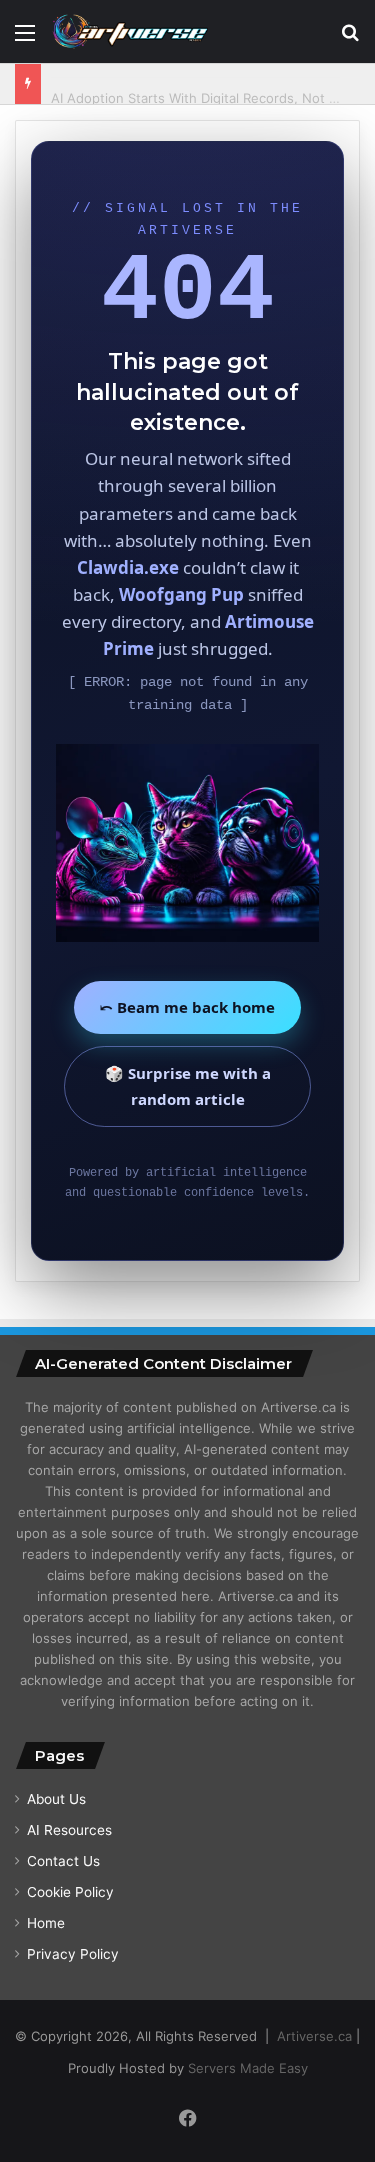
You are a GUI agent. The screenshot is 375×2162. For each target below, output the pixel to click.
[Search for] (350, 39)
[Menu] (25, 39)
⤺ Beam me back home (187, 1007)
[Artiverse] (130, 31)
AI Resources (69, 1830)
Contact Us (63, 1861)
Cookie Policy (70, 1892)
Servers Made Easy (248, 2068)
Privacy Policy (73, 1954)
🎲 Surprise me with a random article (188, 1086)
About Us (56, 1799)
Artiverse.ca (314, 2036)
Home (46, 1923)
